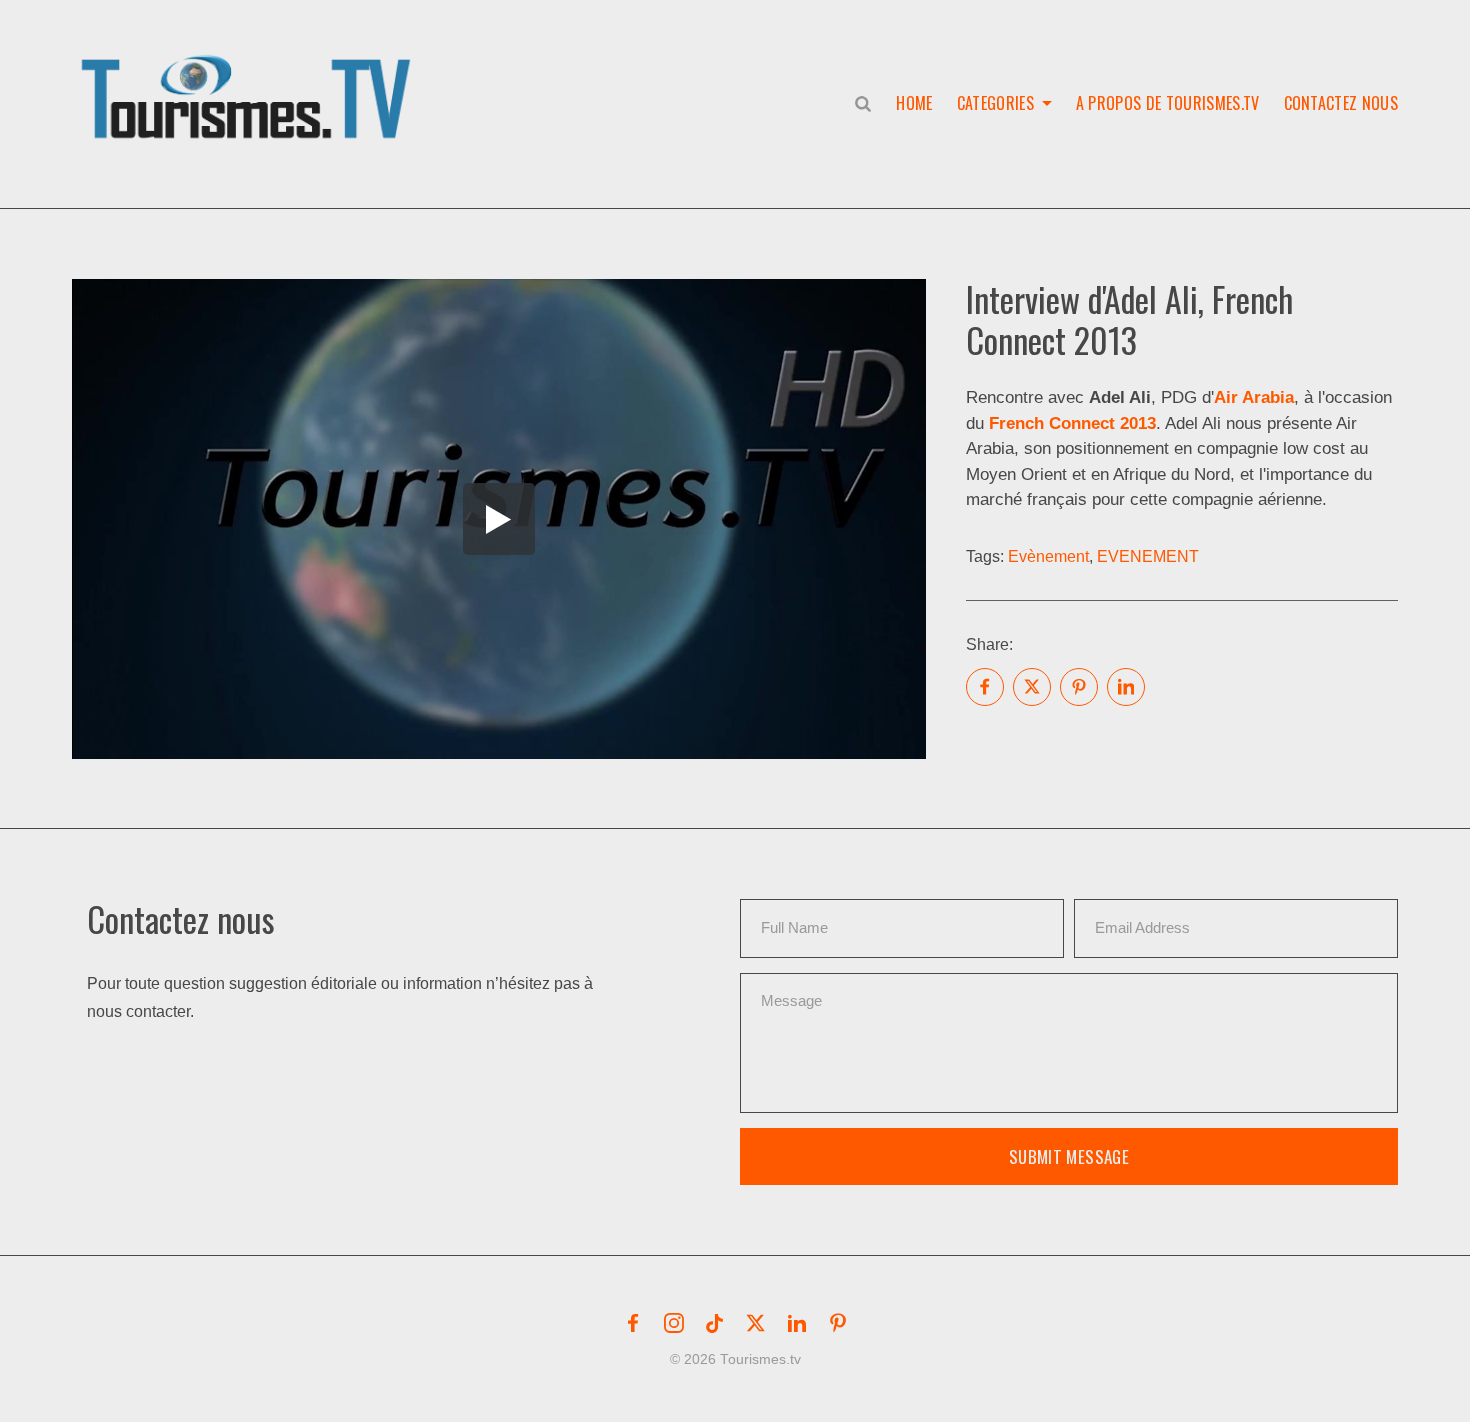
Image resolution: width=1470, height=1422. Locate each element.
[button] (250, 76)
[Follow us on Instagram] (674, 1323)
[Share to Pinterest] (1079, 687)
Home (914, 103)
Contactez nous (1341, 103)
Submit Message (1069, 1156)
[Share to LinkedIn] (1126, 687)
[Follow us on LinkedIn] (797, 1323)
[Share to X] (1032, 687)
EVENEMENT (1148, 556)
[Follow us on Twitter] (756, 1323)
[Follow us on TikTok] (715, 1323)
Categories (995, 103)
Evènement (1048, 556)
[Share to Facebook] (985, 687)
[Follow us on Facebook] (633, 1323)
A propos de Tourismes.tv (1168, 103)
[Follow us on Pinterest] (838, 1323)
